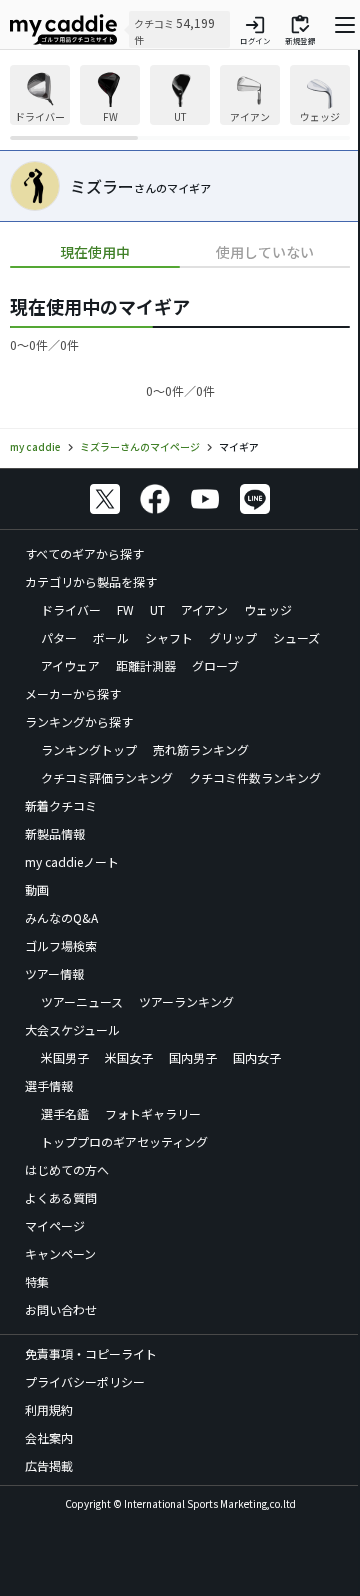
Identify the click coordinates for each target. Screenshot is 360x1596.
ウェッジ (268, 609)
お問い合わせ (61, 1309)
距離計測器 (146, 665)
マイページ (55, 1225)
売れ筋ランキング (201, 749)
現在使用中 (95, 252)
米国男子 (65, 1057)
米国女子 (129, 1057)
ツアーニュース (82, 1001)
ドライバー (71, 609)
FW (125, 609)
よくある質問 (61, 1197)
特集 (37, 1281)
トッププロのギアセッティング (124, 1141)
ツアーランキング (186, 1001)
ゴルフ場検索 (61, 945)
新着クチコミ (61, 805)
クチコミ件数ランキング (255, 777)
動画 (37, 889)
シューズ (296, 637)
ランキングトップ (89, 749)
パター (59, 637)
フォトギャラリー (153, 1113)
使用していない (265, 252)
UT (157, 609)
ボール (111, 637)
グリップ (233, 637)
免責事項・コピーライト (91, 1353)
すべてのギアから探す (84, 553)
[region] (180, 102)
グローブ (215, 665)
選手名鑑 (65, 1113)
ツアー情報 (54, 973)
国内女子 (257, 1057)
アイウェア (70, 665)
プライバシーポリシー (85, 1381)
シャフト (169, 637)
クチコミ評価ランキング (107, 777)
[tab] (95, 252)
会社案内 (49, 1437)
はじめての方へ (67, 1169)
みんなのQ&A (61, 917)
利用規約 (49, 1409)
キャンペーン (60, 1253)
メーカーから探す (73, 693)
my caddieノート (72, 861)
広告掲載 (49, 1465)
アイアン (204, 609)
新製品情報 (55, 833)
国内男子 (193, 1057)
